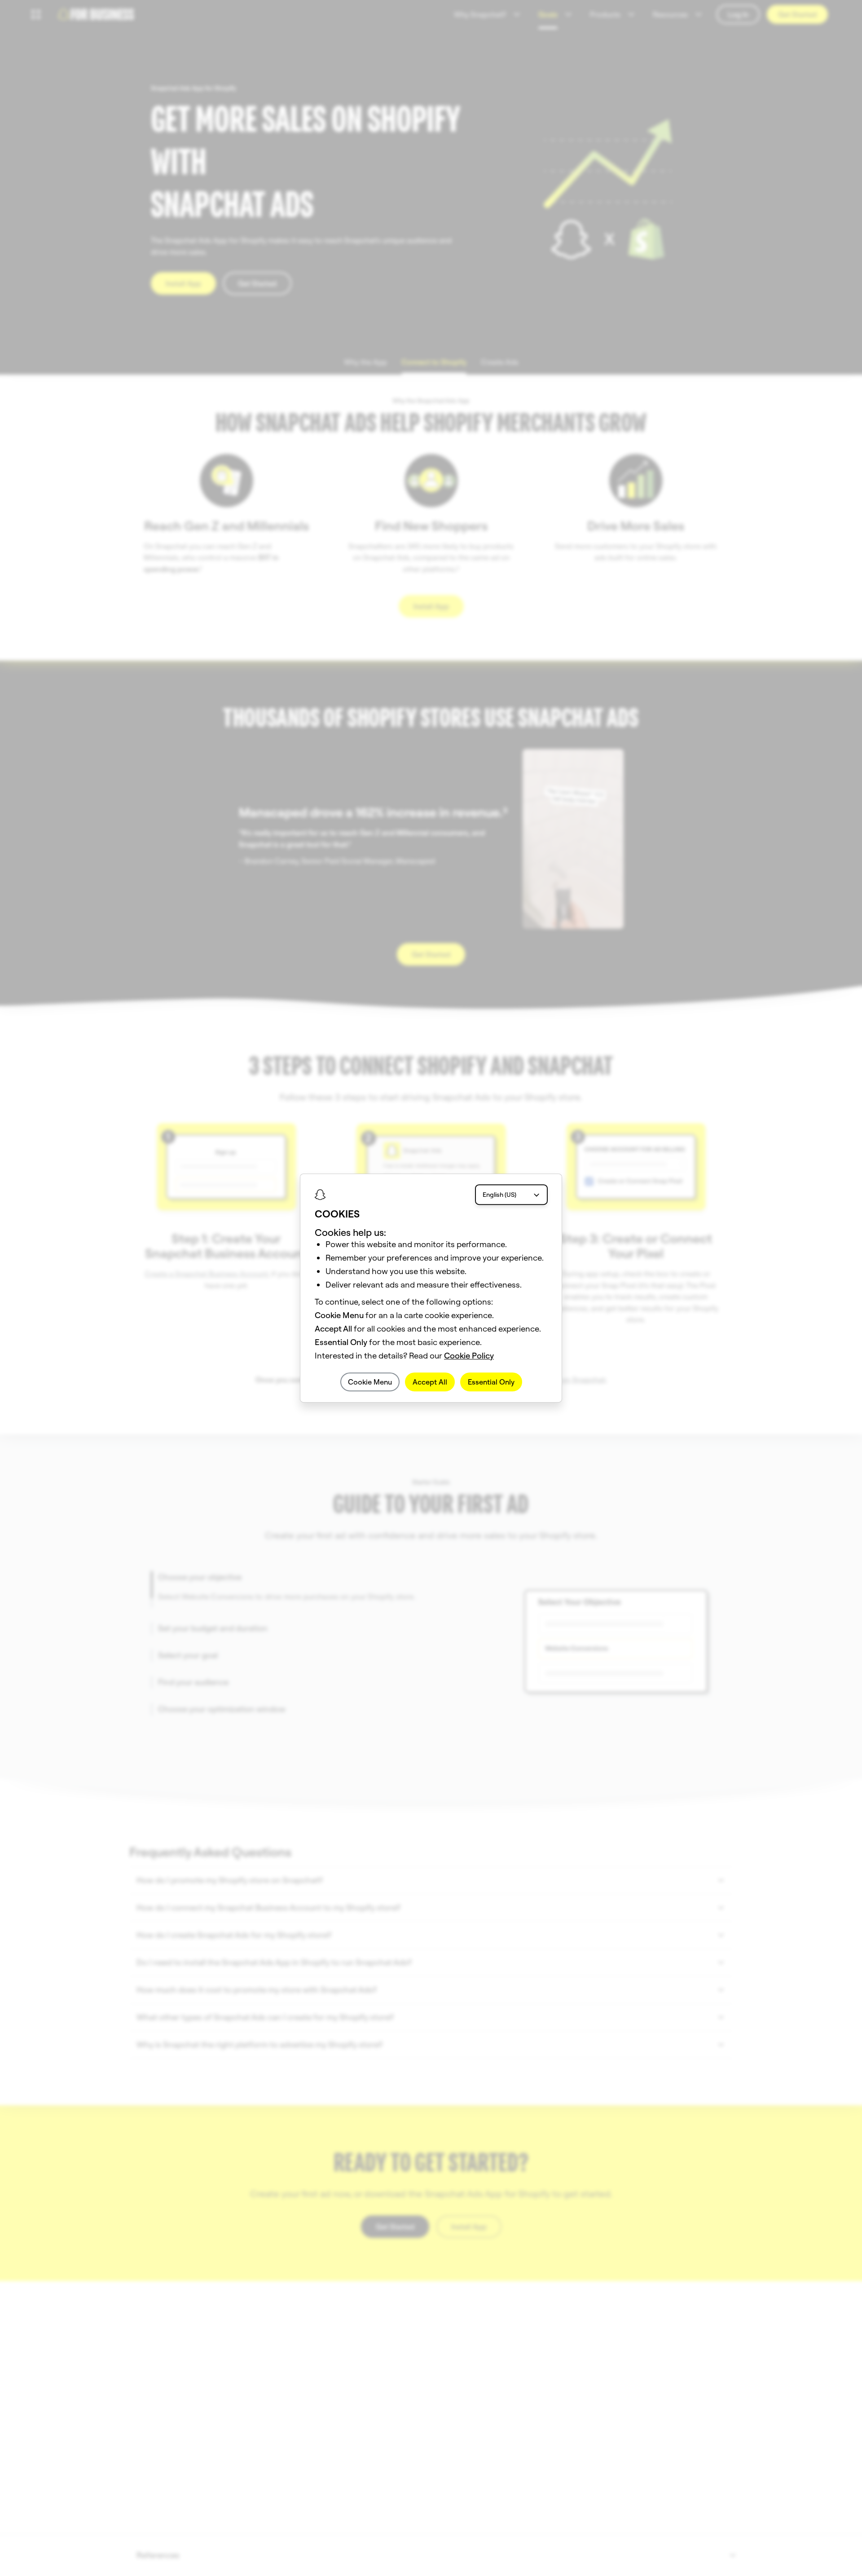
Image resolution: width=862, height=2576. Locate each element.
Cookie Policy (469, 1356)
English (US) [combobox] (499, 1195)
